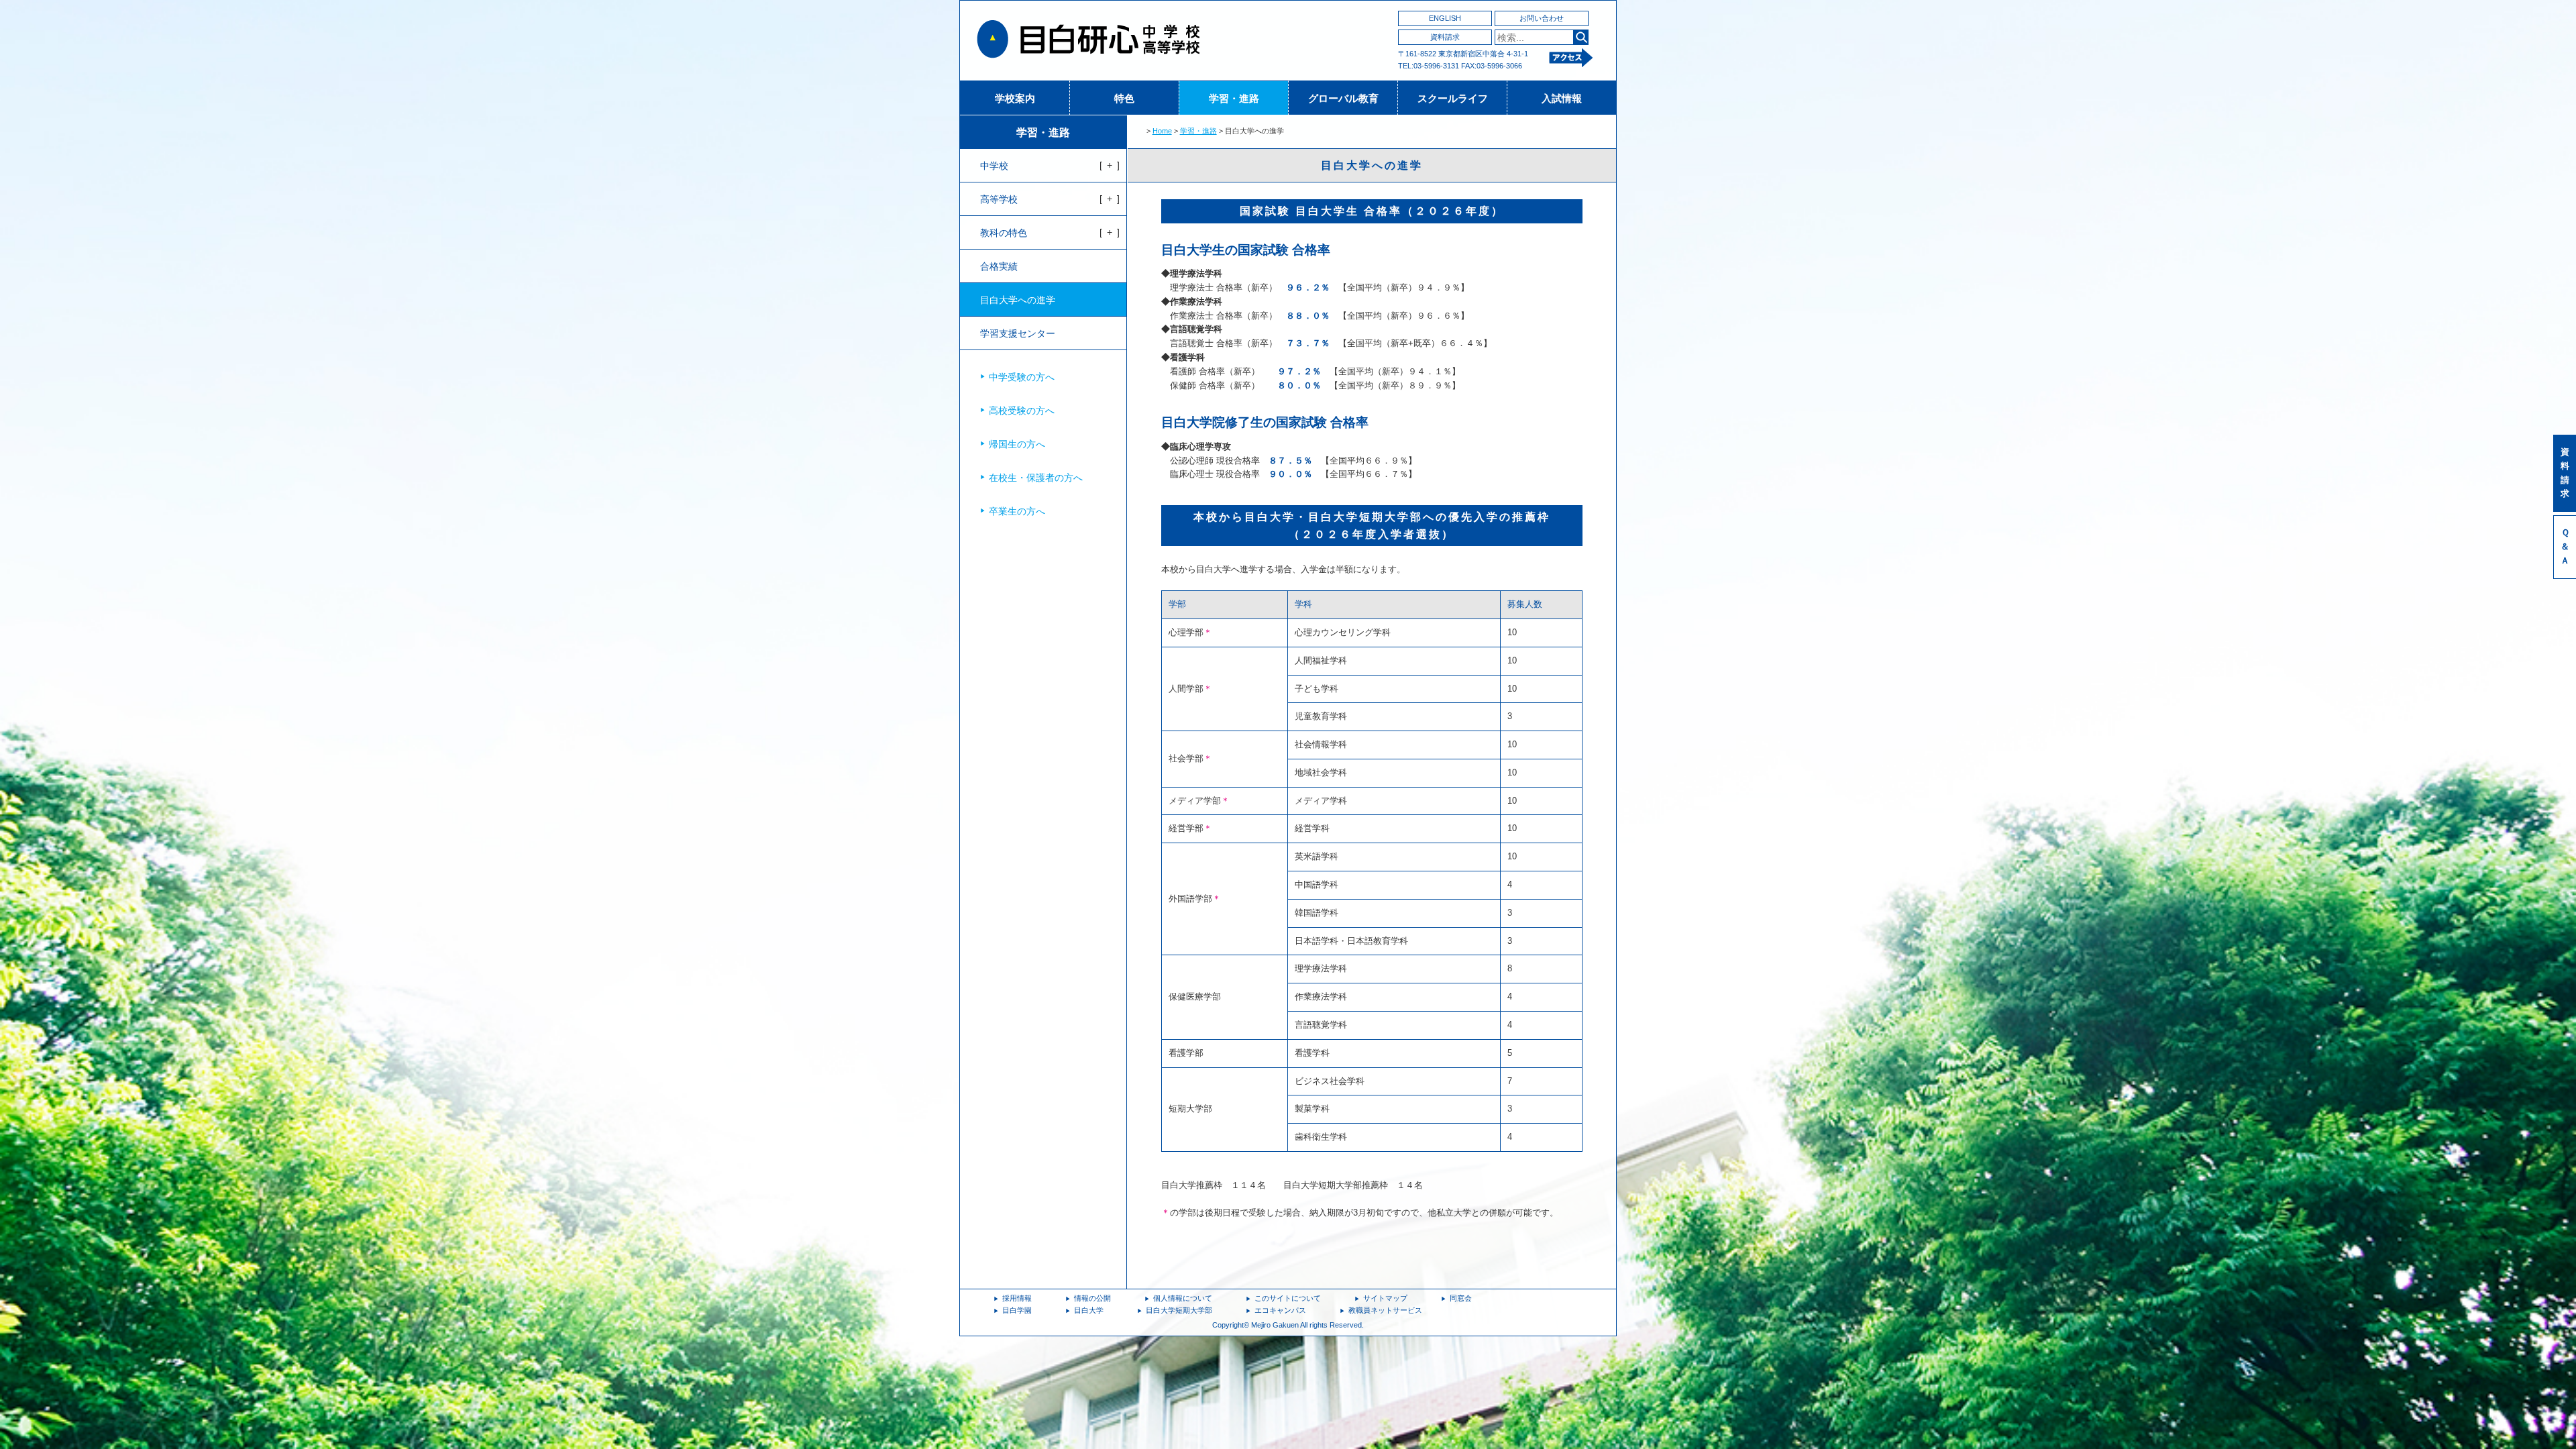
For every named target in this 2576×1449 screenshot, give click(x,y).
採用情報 (1017, 1298)
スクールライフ (1453, 98)
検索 (1581, 37)
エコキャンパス (1280, 1310)
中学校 (994, 166)
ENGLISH (1445, 18)
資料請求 (1445, 37)
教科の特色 (1004, 233)
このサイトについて (1288, 1298)
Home (1162, 131)
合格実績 (999, 266)
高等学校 (999, 199)
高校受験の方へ (1022, 411)
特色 (1124, 98)
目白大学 (1089, 1310)
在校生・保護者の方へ (1036, 478)
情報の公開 (1092, 1298)
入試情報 (1562, 98)
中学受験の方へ (1022, 377)
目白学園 (1017, 1310)
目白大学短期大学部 (1179, 1310)
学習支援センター (1018, 333)
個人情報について (1183, 1298)
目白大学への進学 (1018, 300)
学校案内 (1015, 98)
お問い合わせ (1542, 18)
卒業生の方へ (1017, 511)
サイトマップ (1385, 1298)
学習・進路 (1234, 98)
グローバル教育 (1343, 98)
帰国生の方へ (1017, 444)
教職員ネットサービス (1385, 1310)
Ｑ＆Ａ (2565, 546)
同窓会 (1461, 1298)
